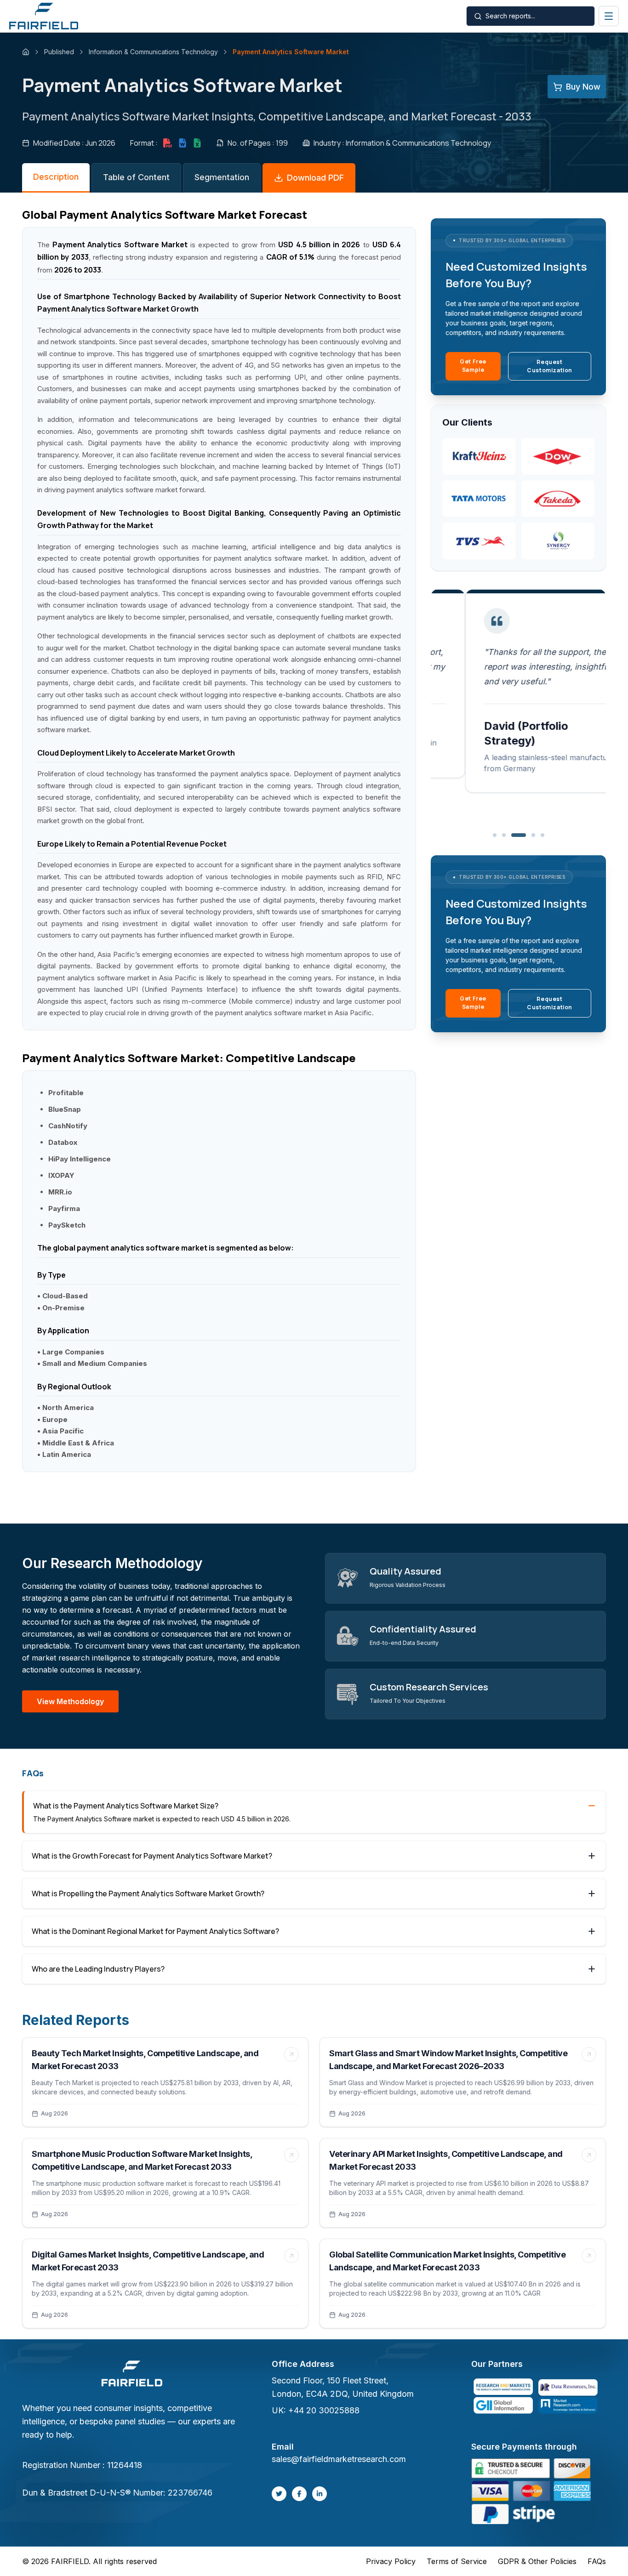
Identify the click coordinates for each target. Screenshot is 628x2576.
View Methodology (70, 1701)
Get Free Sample (473, 366)
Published (59, 52)
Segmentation (222, 177)
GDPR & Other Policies (537, 2561)
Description (56, 177)
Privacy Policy (391, 2561)
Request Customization (550, 366)
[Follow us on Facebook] (299, 2494)
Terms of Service (457, 2561)
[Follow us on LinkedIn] (320, 2494)
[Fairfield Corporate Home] (132, 2375)
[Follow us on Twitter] (279, 2494)
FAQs (597, 2561)
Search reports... (510, 16)
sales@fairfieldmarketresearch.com (339, 2459)
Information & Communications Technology (153, 52)
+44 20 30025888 (324, 2410)
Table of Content (136, 177)
